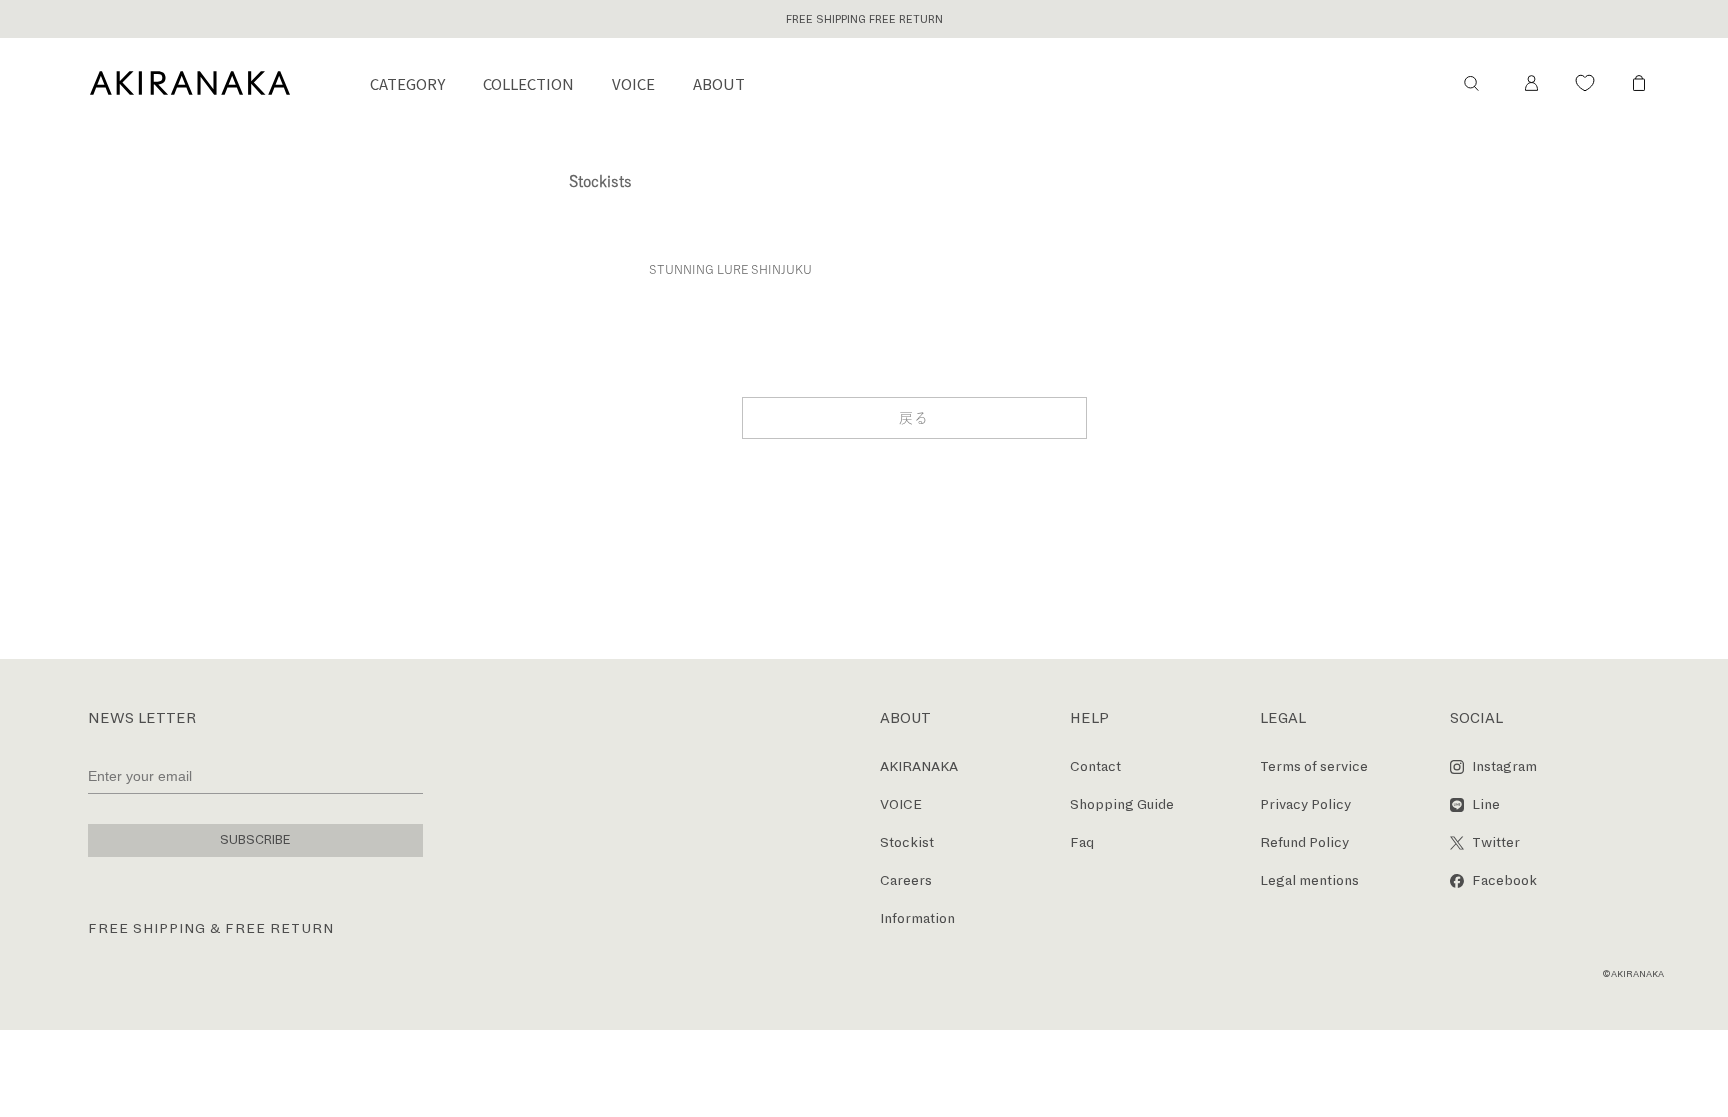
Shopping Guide (1122, 804)
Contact (1095, 766)
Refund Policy (1304, 842)
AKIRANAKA (919, 766)
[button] (1471, 83)
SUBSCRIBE (255, 840)
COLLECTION (528, 83)
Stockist (907, 842)
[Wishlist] (1585, 83)
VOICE (633, 83)
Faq (1082, 842)
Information (917, 918)
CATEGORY (407, 83)
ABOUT (719, 83)
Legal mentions (1309, 880)
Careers (906, 880)
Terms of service (1314, 766)
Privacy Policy (1305, 804)
